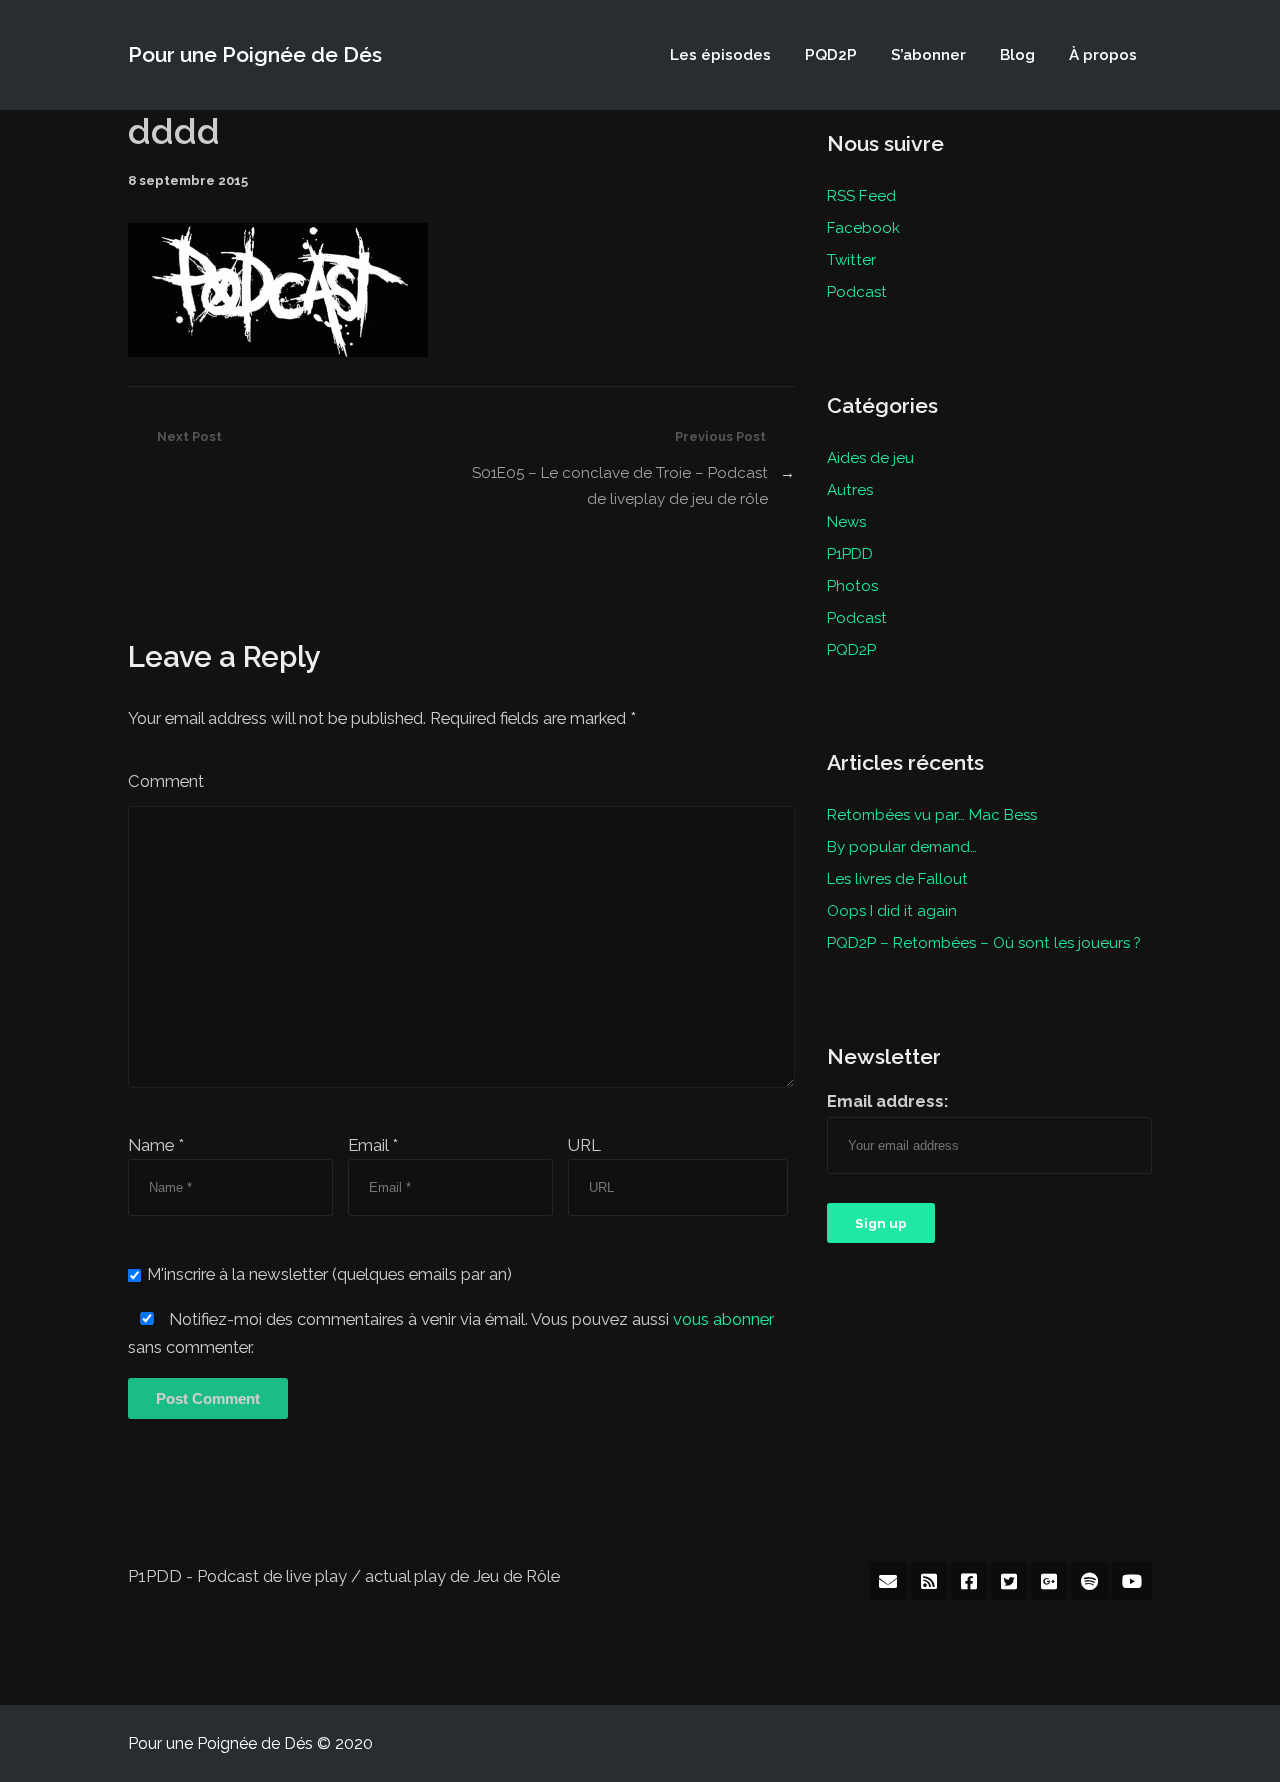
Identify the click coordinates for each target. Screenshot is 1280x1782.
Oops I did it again (892, 911)
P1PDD (850, 554)
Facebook (863, 228)
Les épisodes (720, 55)
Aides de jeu (870, 458)
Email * (373, 1145)
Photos (852, 586)
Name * (156, 1145)
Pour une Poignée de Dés (255, 54)
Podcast (857, 292)
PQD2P (831, 55)
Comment (166, 781)
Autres (850, 490)
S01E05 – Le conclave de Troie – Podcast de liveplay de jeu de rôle (619, 486)
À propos (1103, 55)
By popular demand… (902, 847)
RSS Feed (861, 196)
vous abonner (723, 1319)
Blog (1017, 55)
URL (584, 1145)
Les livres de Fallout (897, 879)
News (846, 522)
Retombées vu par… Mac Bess (932, 815)
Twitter (851, 260)
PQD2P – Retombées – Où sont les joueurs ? (984, 943)
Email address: (887, 1101)
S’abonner (928, 55)
